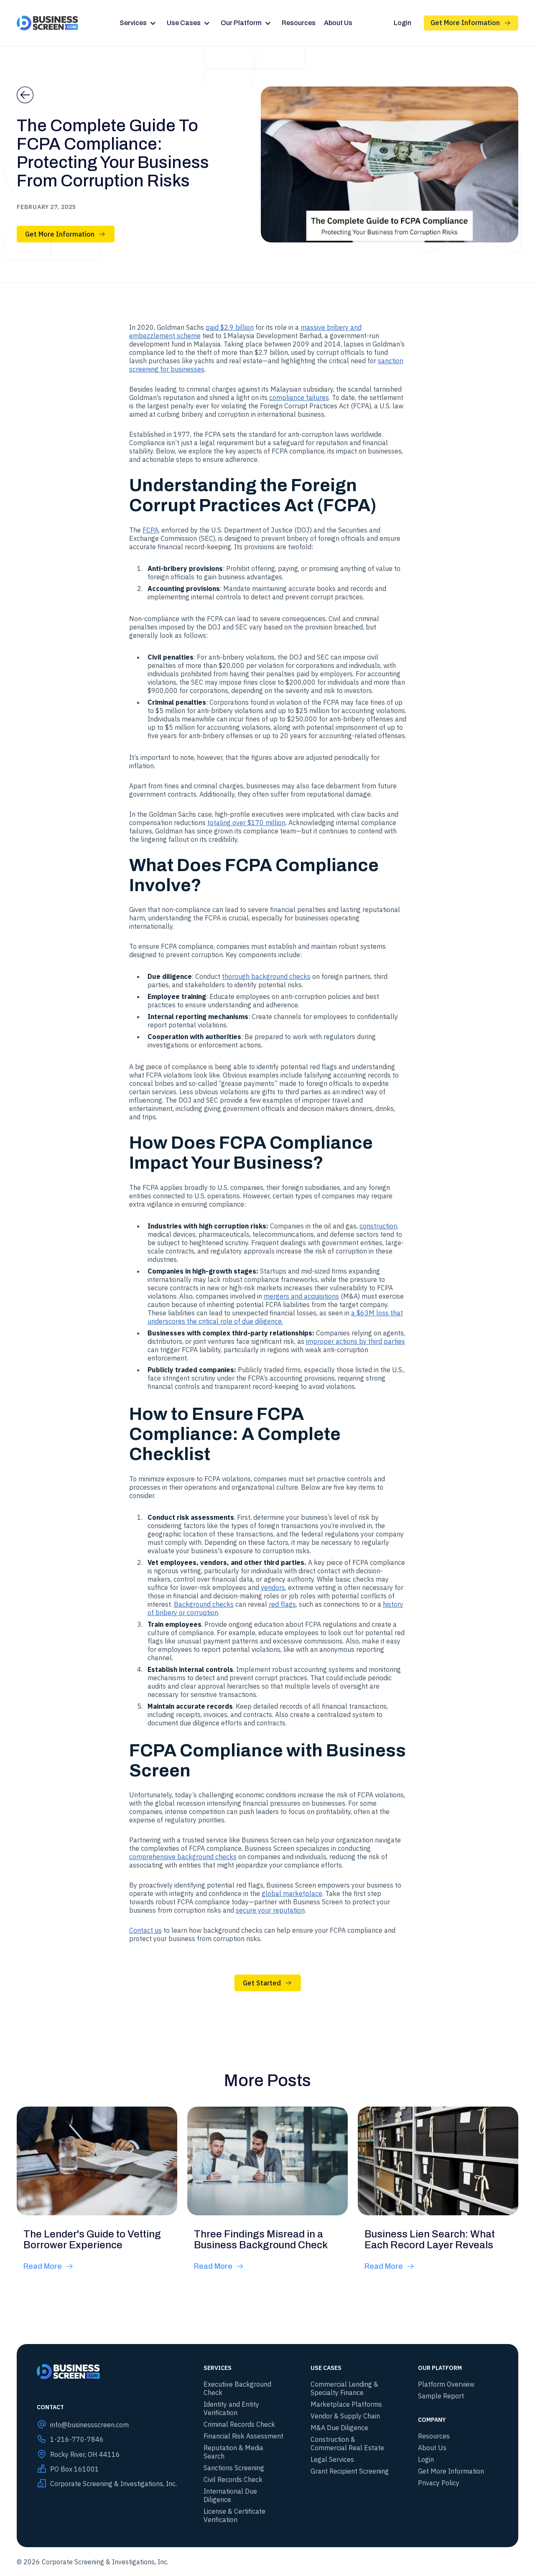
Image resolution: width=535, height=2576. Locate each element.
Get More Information (451, 2471)
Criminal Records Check (239, 2424)
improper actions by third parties (355, 1341)
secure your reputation (270, 1910)
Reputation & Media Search (233, 2452)
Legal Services (332, 2459)
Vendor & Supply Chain (345, 2416)
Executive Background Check (237, 2388)
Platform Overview (446, 2384)
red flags (282, 1604)
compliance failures (299, 397)
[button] (139, 23)
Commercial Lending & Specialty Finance (344, 2388)
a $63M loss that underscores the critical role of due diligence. (275, 1317)
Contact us (145, 1930)
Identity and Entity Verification (231, 2408)
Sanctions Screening (234, 2468)
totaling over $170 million (246, 823)
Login (403, 23)
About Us (338, 23)
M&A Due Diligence (339, 2428)
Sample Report (441, 2396)
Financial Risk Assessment (243, 2436)
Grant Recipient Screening (350, 2471)
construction (378, 1226)
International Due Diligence (230, 2495)
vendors (273, 1587)
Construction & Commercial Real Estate (347, 2444)
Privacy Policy (439, 2483)
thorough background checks (266, 976)
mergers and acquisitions (301, 1296)
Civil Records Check (233, 2479)
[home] (47, 23)
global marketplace (292, 1893)
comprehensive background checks (183, 1857)
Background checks (204, 1604)
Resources (299, 23)
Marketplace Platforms (346, 2404)
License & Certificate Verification (234, 2515)
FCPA (150, 530)
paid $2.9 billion (230, 327)
